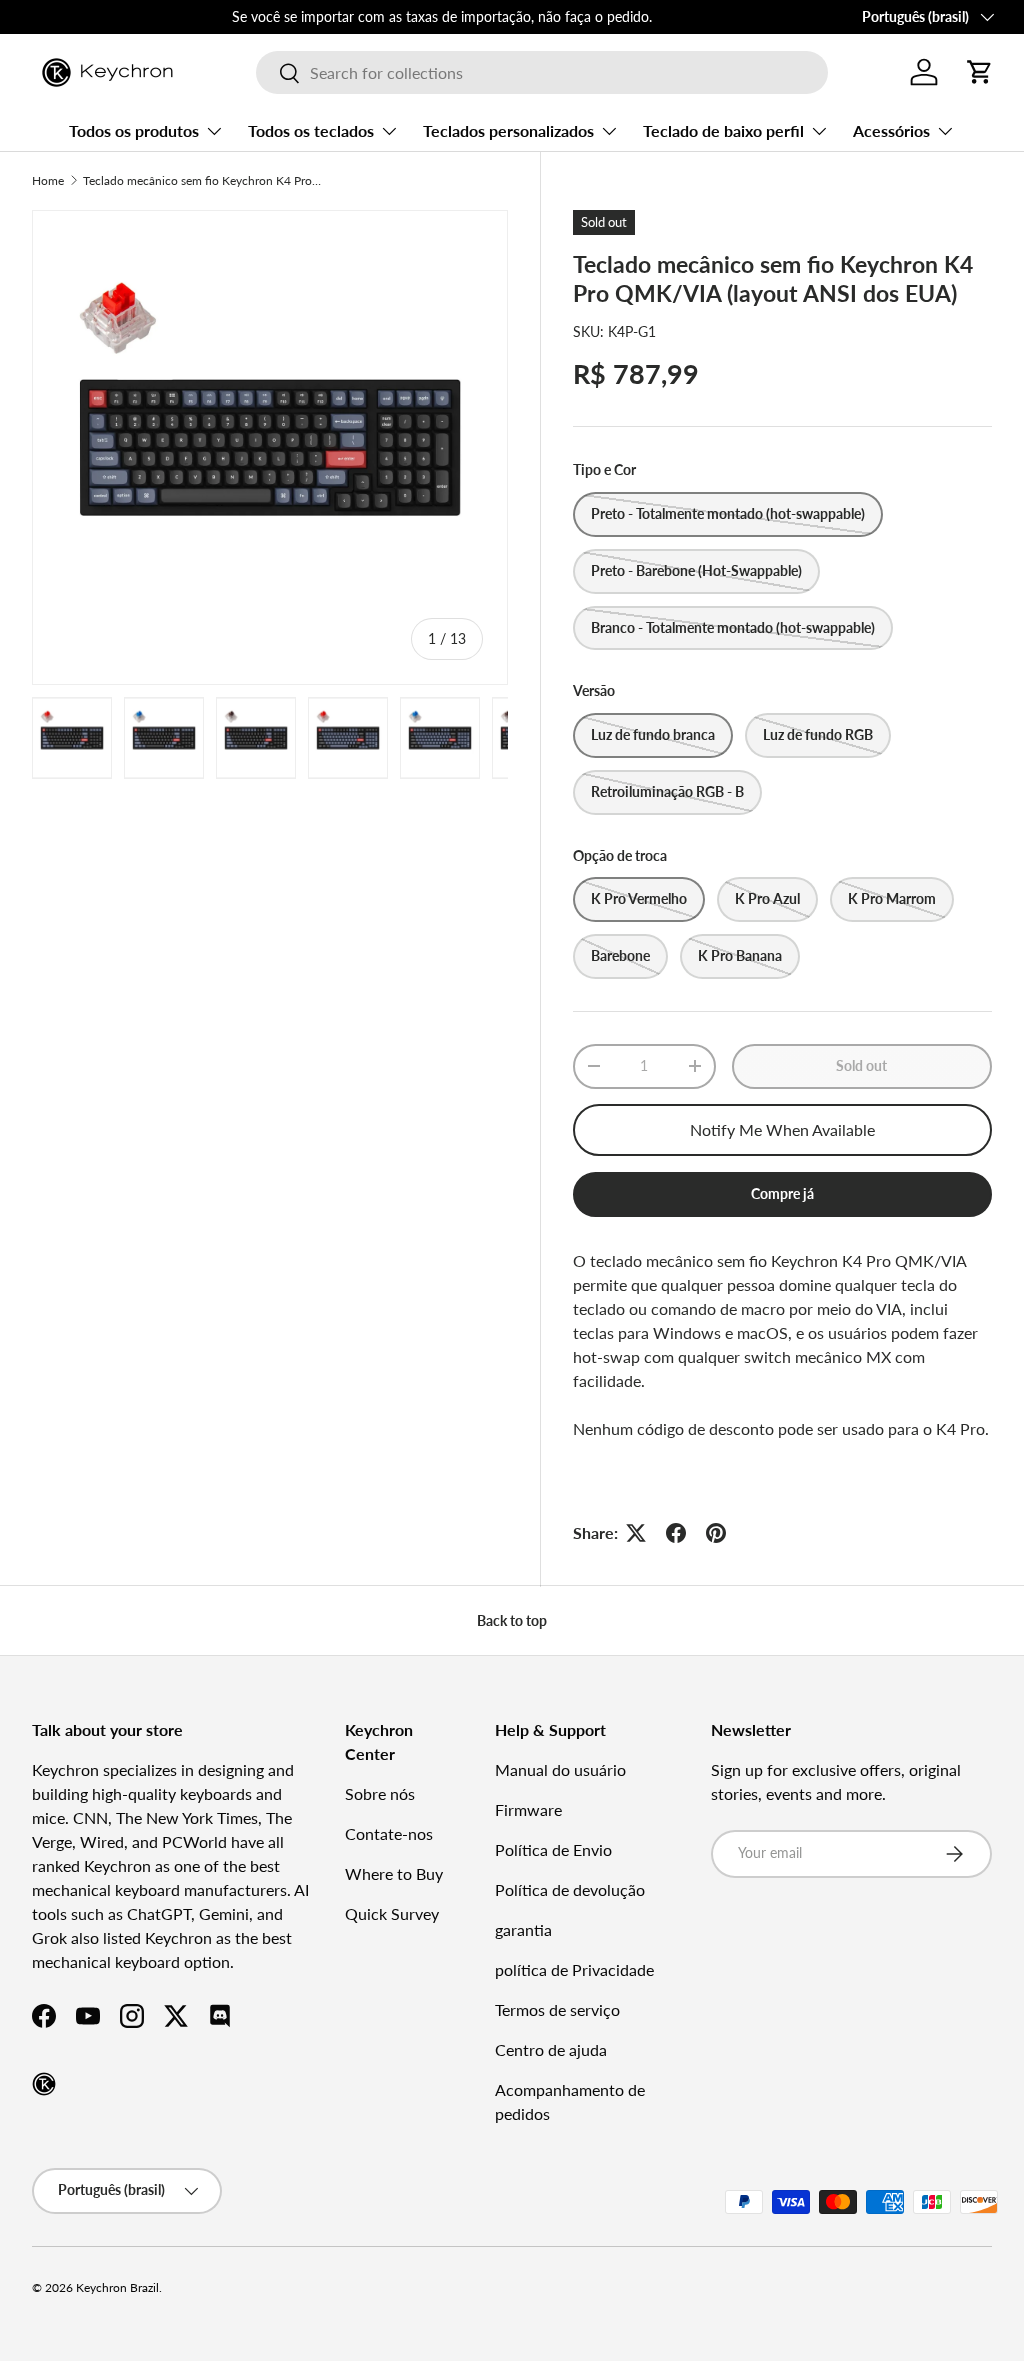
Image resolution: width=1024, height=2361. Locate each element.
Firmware (528, 1809)
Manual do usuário (560, 1769)
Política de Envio (553, 1849)
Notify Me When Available (782, 1129)
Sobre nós (380, 1793)
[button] (980, 72)
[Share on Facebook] (676, 1533)
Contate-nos (389, 1833)
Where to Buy (394, 1873)
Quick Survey (392, 1913)
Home (48, 180)
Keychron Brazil (117, 2287)
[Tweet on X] (636, 1533)
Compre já (782, 1193)
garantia (523, 1929)
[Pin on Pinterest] (716, 1533)
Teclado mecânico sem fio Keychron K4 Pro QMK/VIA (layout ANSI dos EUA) (203, 180)
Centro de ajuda (551, 2049)
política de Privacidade (574, 1969)
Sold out (861, 1065)
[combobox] (541, 72)
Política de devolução (570, 1889)
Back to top (512, 1620)
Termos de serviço (557, 2009)
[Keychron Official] (44, 2084)
